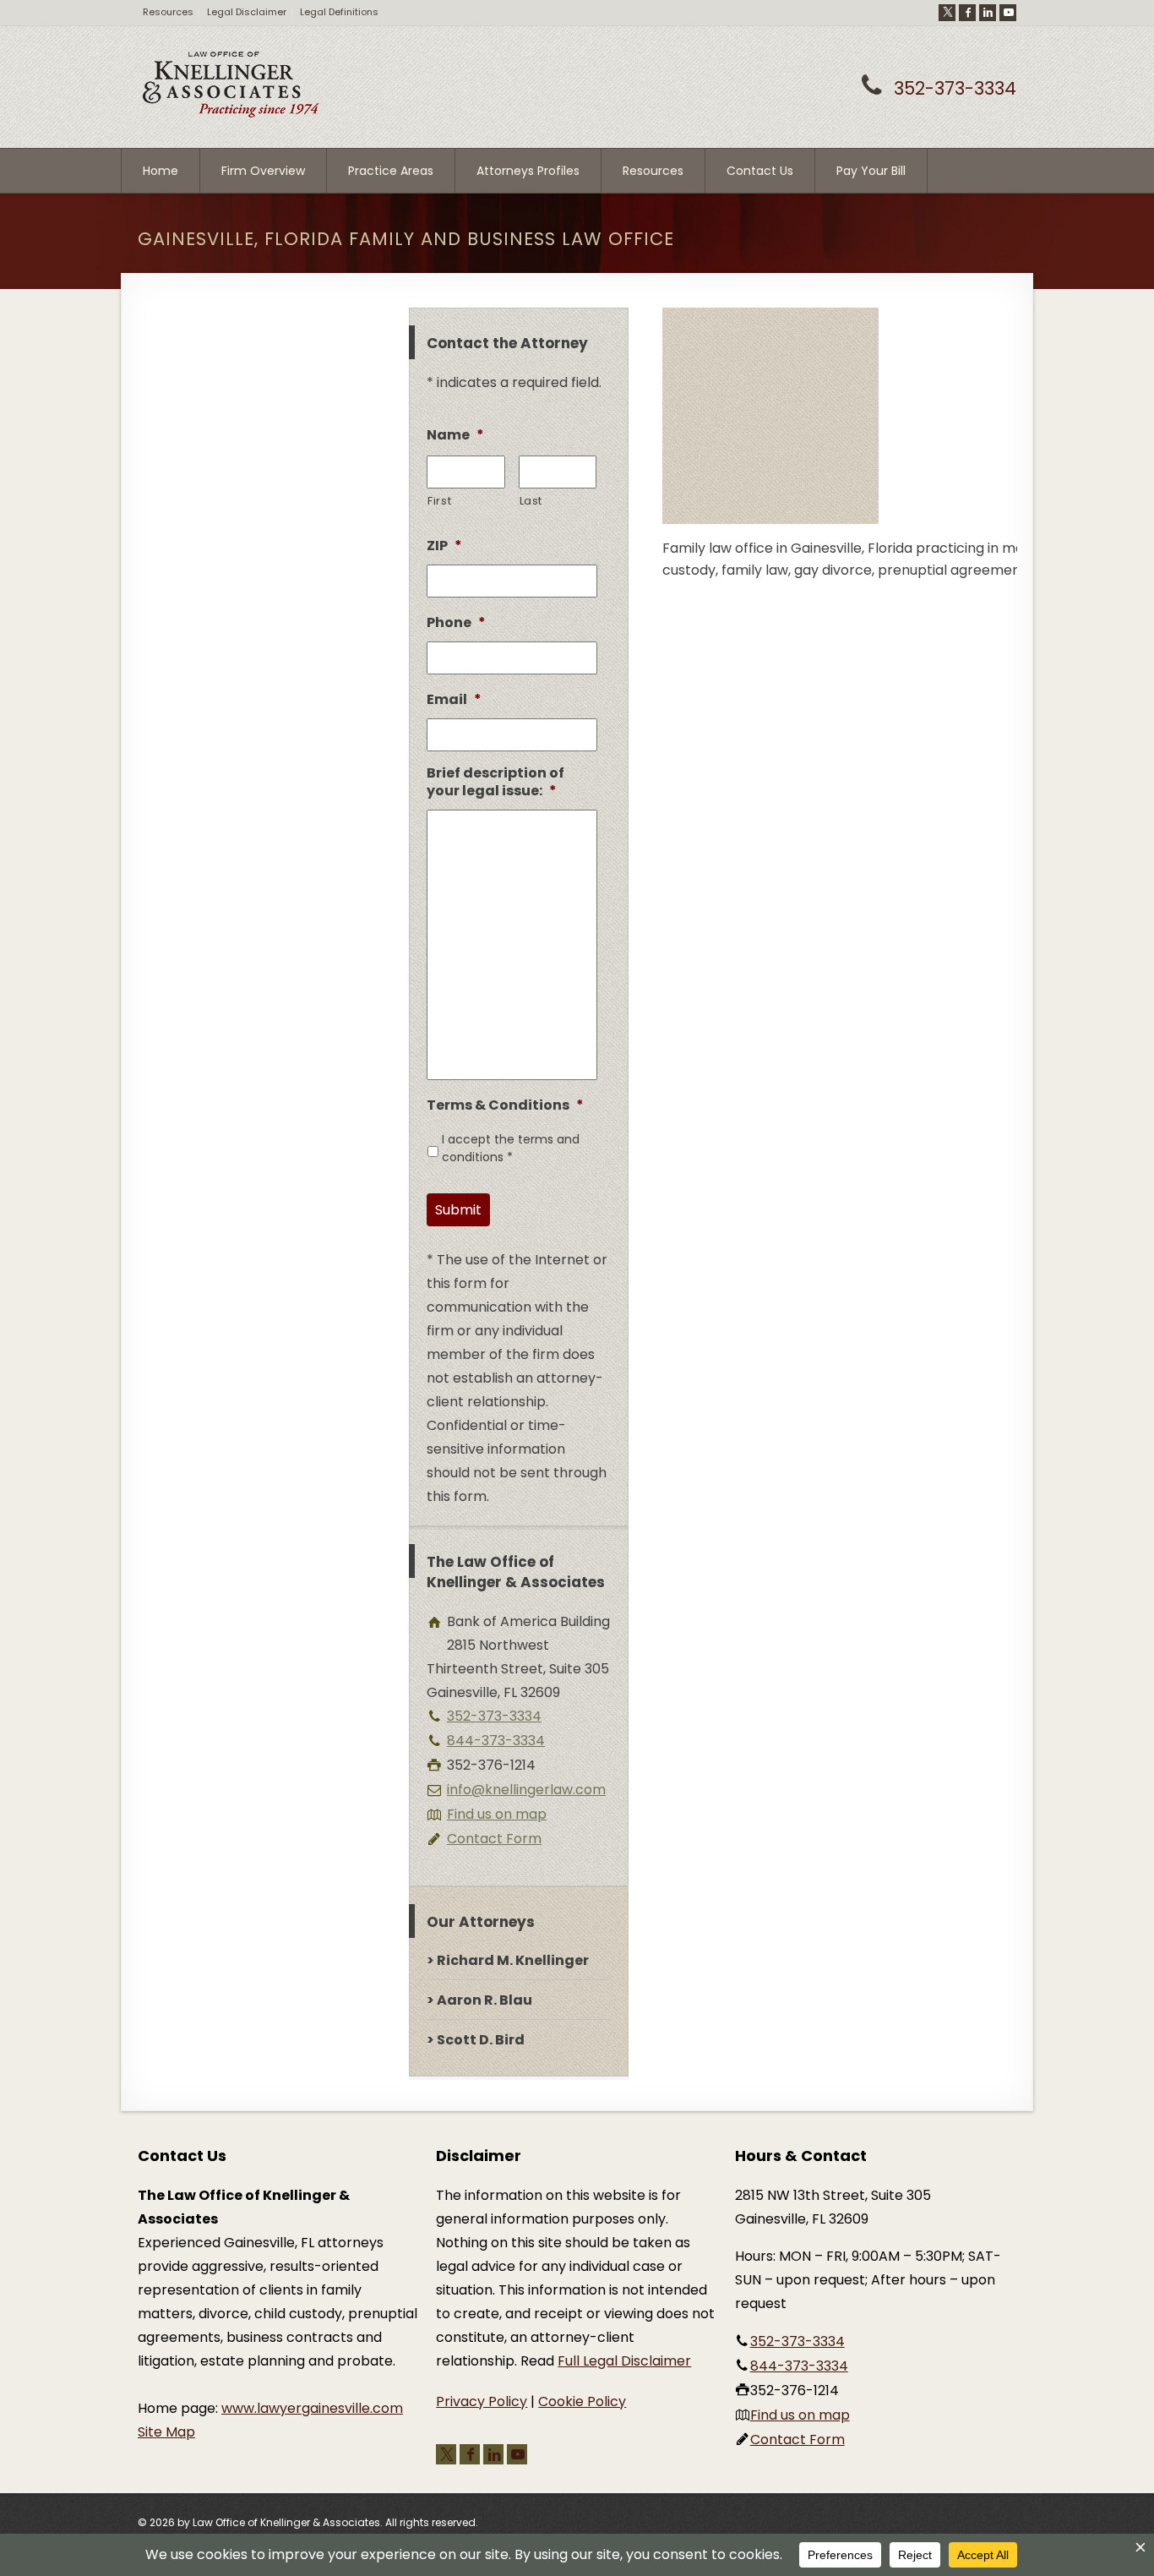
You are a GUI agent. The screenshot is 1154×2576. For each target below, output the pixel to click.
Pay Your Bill (871, 171)
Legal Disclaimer (247, 12)
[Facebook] (967, 13)
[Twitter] (446, 2454)
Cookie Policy (582, 2401)
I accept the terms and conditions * (511, 1148)
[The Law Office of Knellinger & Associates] (231, 115)
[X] (947, 13)
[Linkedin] (988, 13)
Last (531, 501)
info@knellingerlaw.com (526, 1790)
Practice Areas (391, 171)
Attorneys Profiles (528, 171)
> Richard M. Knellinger (508, 1960)
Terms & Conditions (505, 1106)
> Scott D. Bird (476, 2040)
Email (454, 700)
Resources (168, 12)
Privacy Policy (482, 2401)
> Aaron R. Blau (479, 2000)
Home (161, 171)
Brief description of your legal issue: (495, 783)
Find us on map (497, 1814)
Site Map (166, 2432)
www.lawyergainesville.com (312, 2408)
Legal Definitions (339, 12)
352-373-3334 (955, 88)
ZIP (444, 546)
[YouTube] (1008, 13)
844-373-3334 (496, 1741)
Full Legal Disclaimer (624, 2361)
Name (455, 436)
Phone (456, 623)
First (439, 501)
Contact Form (494, 1839)
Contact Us (760, 171)
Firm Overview (263, 171)
